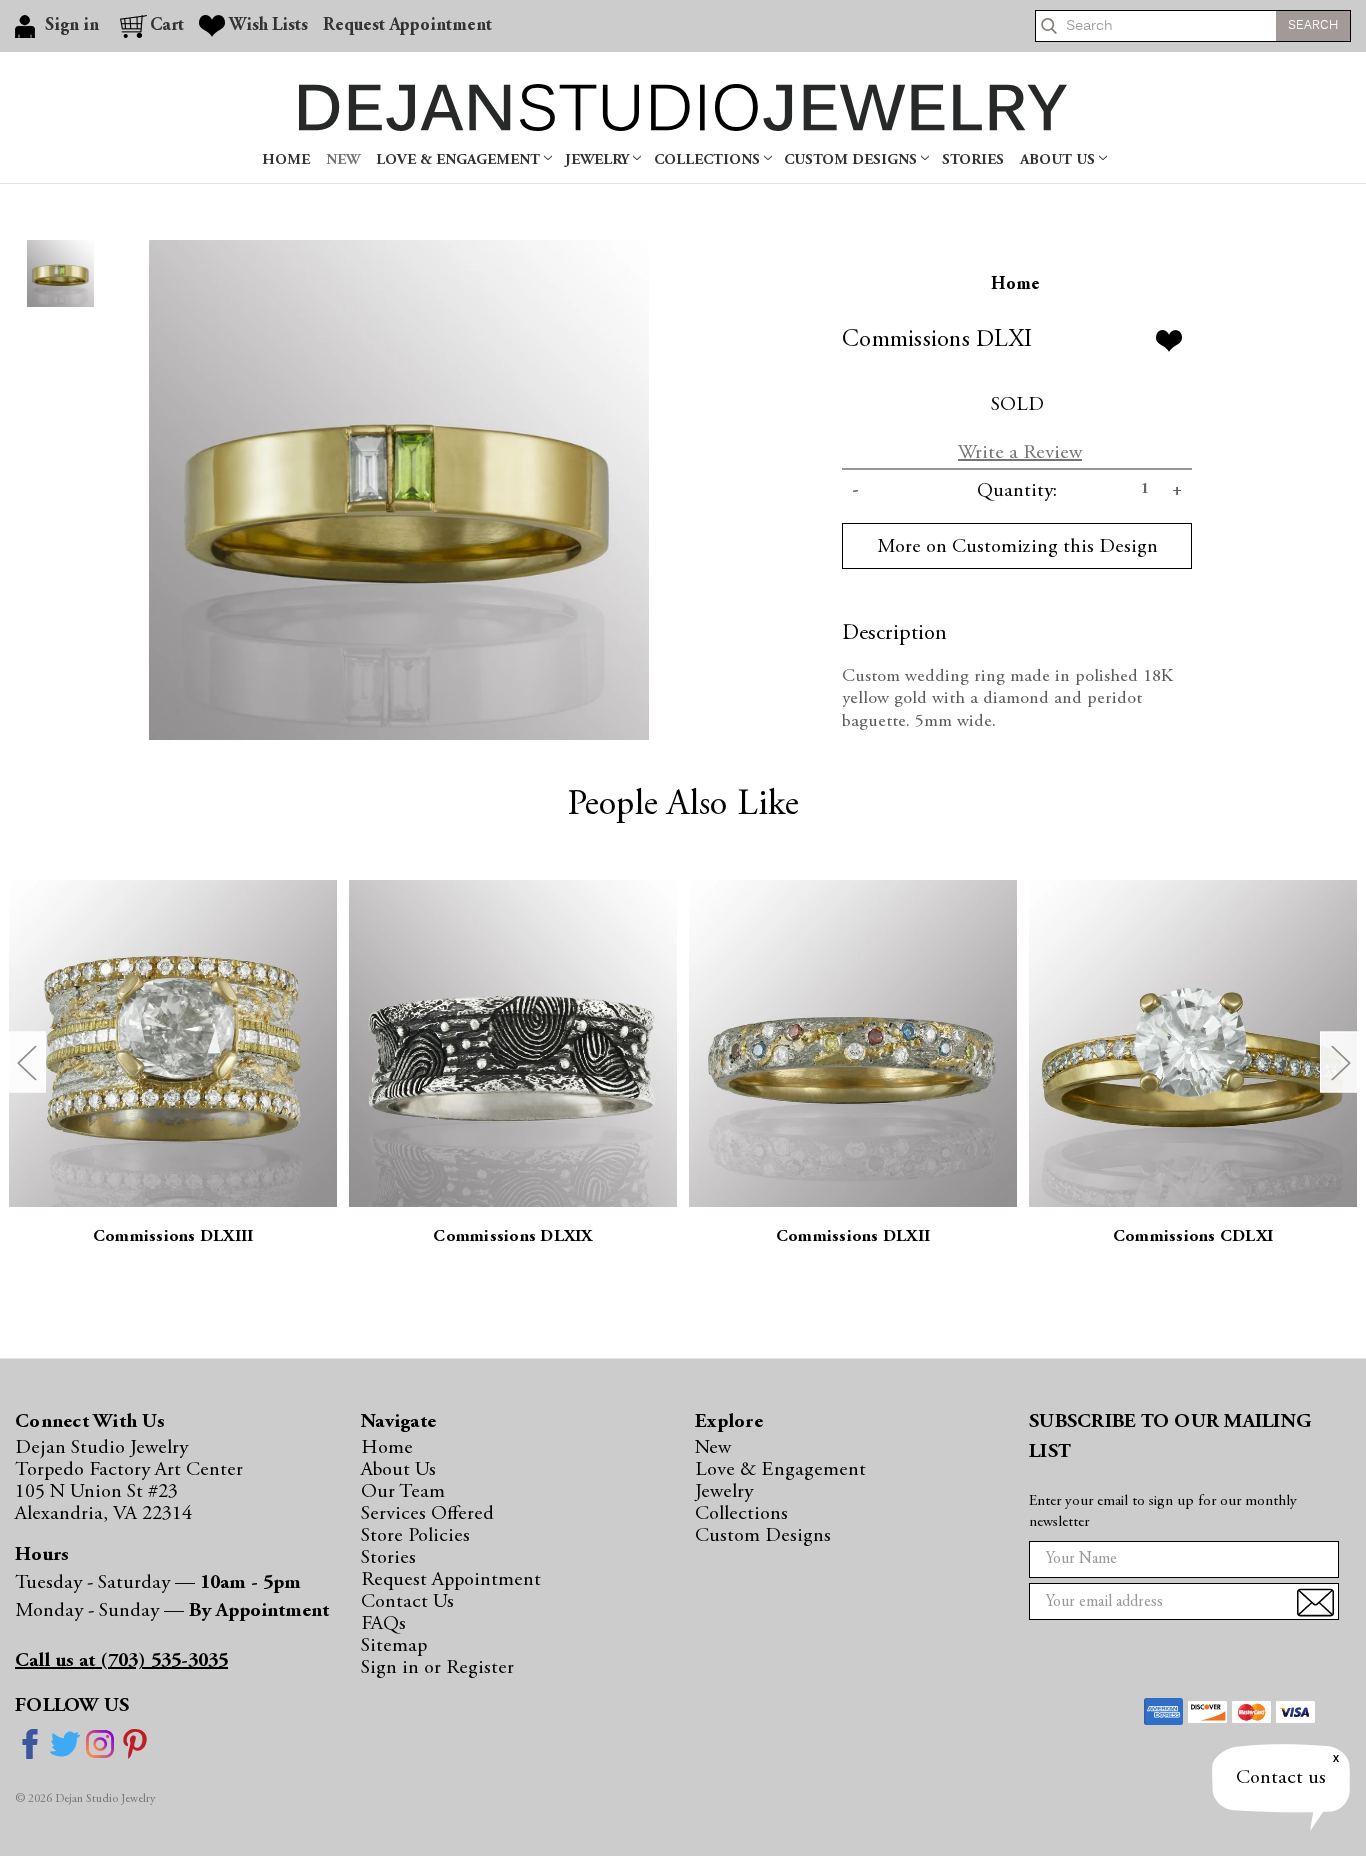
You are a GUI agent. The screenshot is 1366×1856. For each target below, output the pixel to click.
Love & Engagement (460, 160)
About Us (1059, 160)
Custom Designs (852, 160)
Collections (709, 160)
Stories (973, 160)
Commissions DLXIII (173, 1237)
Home (286, 160)
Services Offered (427, 1514)
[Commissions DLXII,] (853, 1044)
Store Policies (415, 1536)
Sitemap (394, 1646)
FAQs (383, 1624)
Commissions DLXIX (512, 1237)
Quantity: (1017, 491)
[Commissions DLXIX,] (513, 1044)
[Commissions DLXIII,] (173, 1044)
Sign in (392, 1668)
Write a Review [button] (1020, 453)
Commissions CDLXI (1193, 1237)
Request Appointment (407, 26)
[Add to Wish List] (1169, 341)
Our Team (403, 1492)
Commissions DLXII (853, 1237)
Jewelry (599, 160)
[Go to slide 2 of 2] (26, 1062)
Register (480, 1668)
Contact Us (407, 1602)
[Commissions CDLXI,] (1193, 1044)
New (343, 160)
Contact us (1281, 1778)
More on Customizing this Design (1017, 547)
